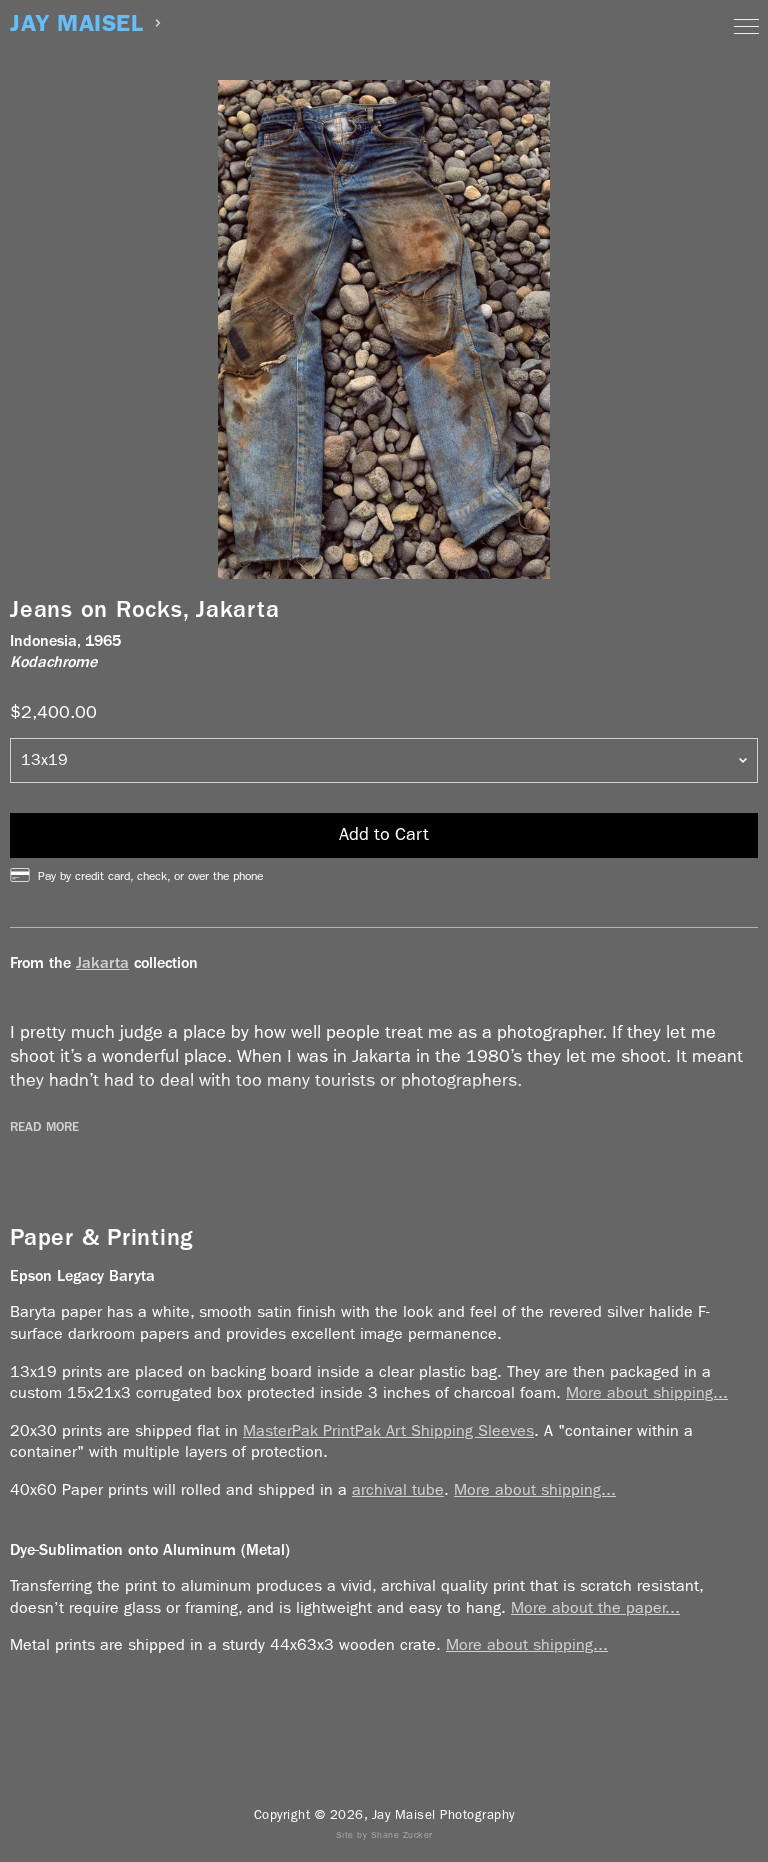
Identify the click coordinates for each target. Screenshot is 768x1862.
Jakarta (102, 962)
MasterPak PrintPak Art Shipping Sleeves (388, 1430)
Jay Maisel (76, 23)
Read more (44, 1127)
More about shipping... (647, 1392)
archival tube (398, 1489)
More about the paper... (595, 1607)
